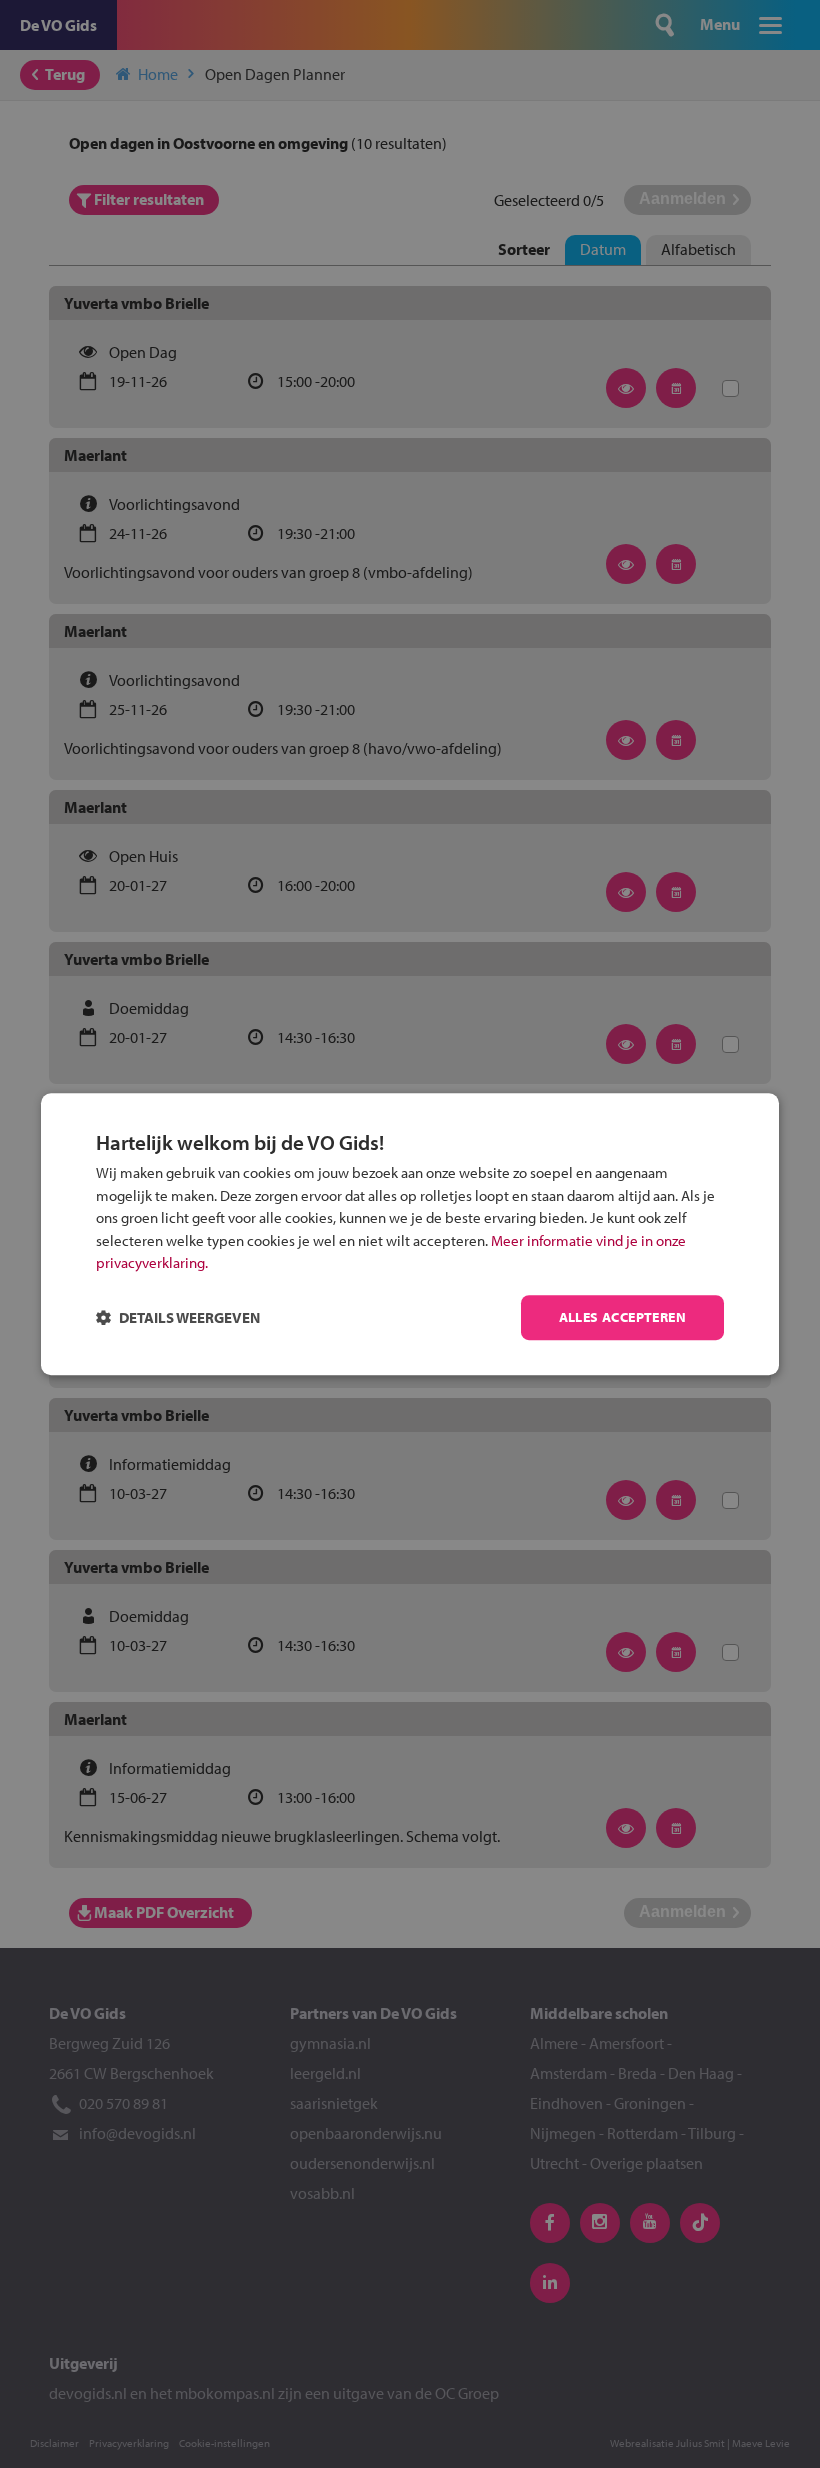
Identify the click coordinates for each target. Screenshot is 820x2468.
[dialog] (410, 1234)
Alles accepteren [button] (622, 1317)
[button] (178, 1317)
